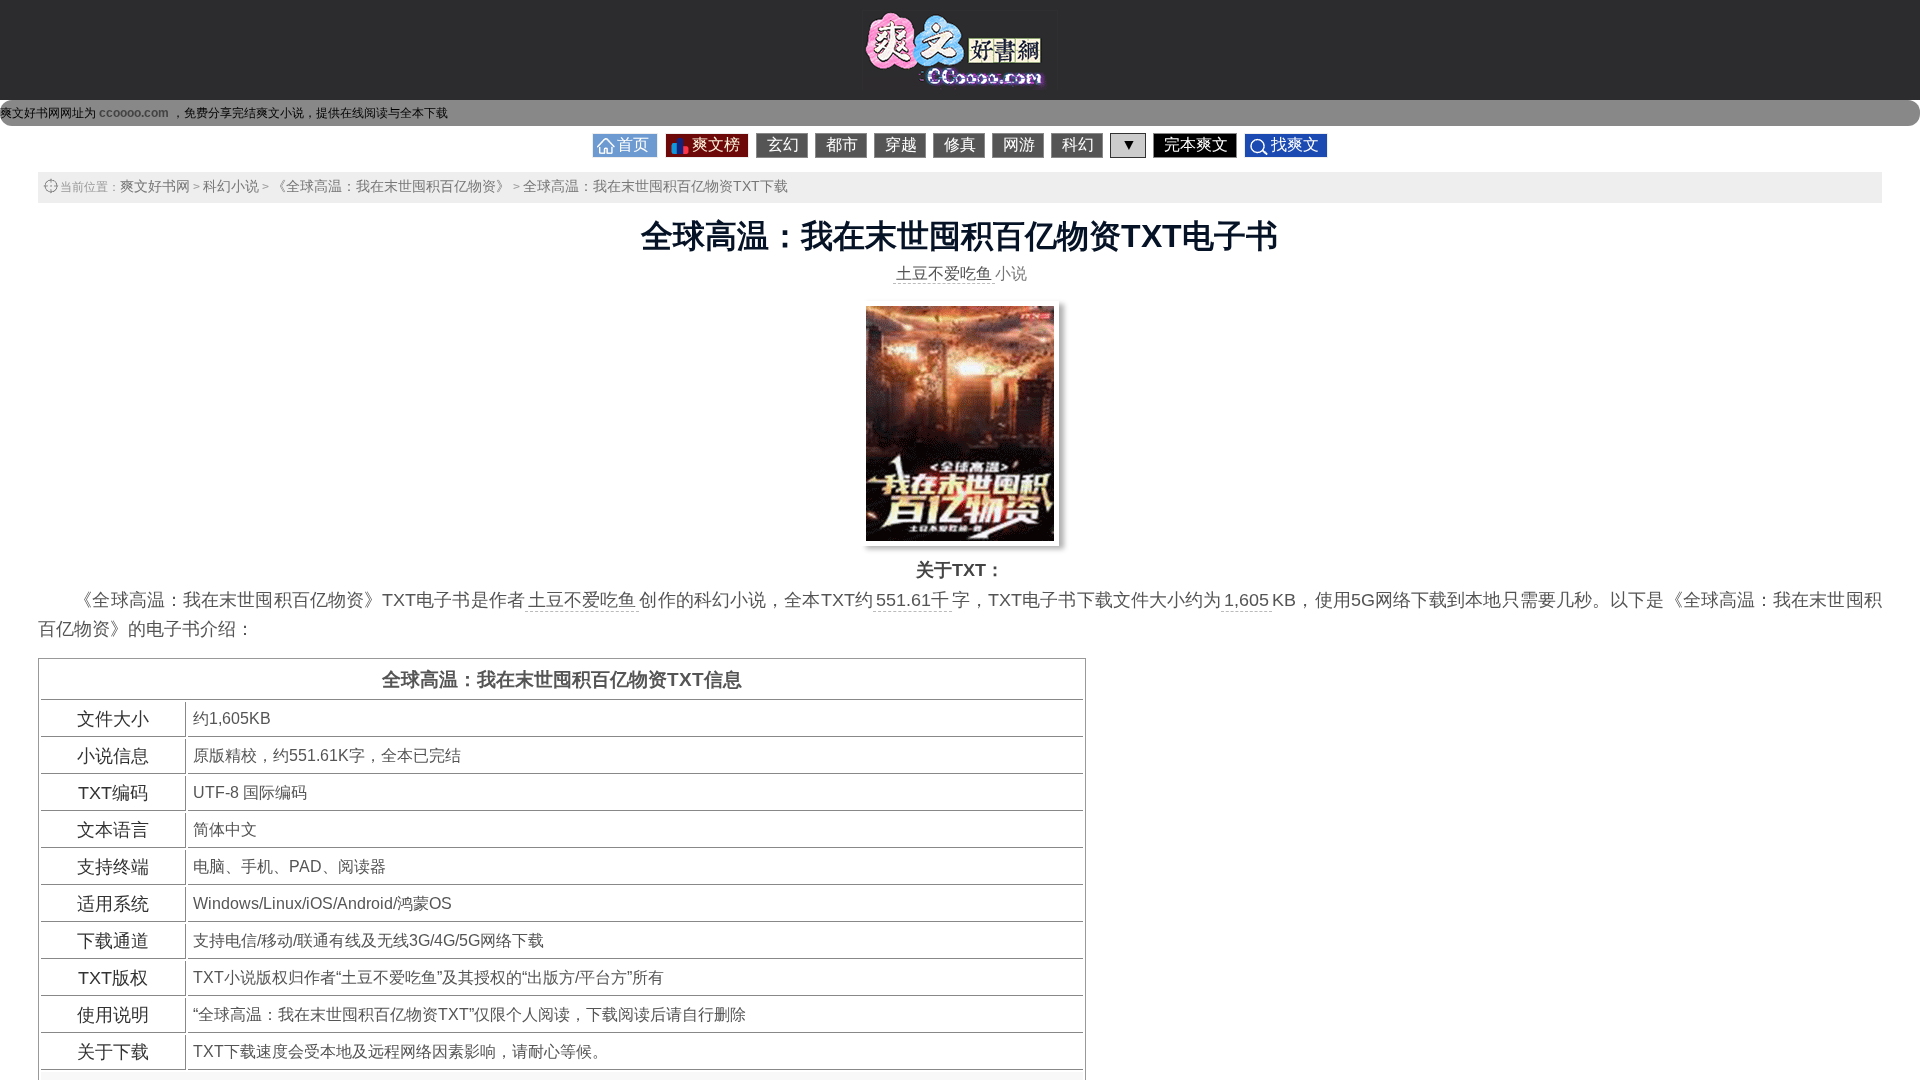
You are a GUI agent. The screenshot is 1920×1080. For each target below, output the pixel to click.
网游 (1019, 144)
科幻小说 (231, 186)
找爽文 (1295, 144)
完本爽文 (1196, 144)
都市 (842, 144)
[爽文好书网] (960, 84)
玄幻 (783, 144)
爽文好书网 (155, 186)
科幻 (1078, 144)
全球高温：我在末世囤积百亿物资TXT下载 (655, 186)
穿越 (901, 144)
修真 (960, 144)
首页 (633, 144)
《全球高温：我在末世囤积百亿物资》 (391, 186)
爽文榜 (716, 144)
